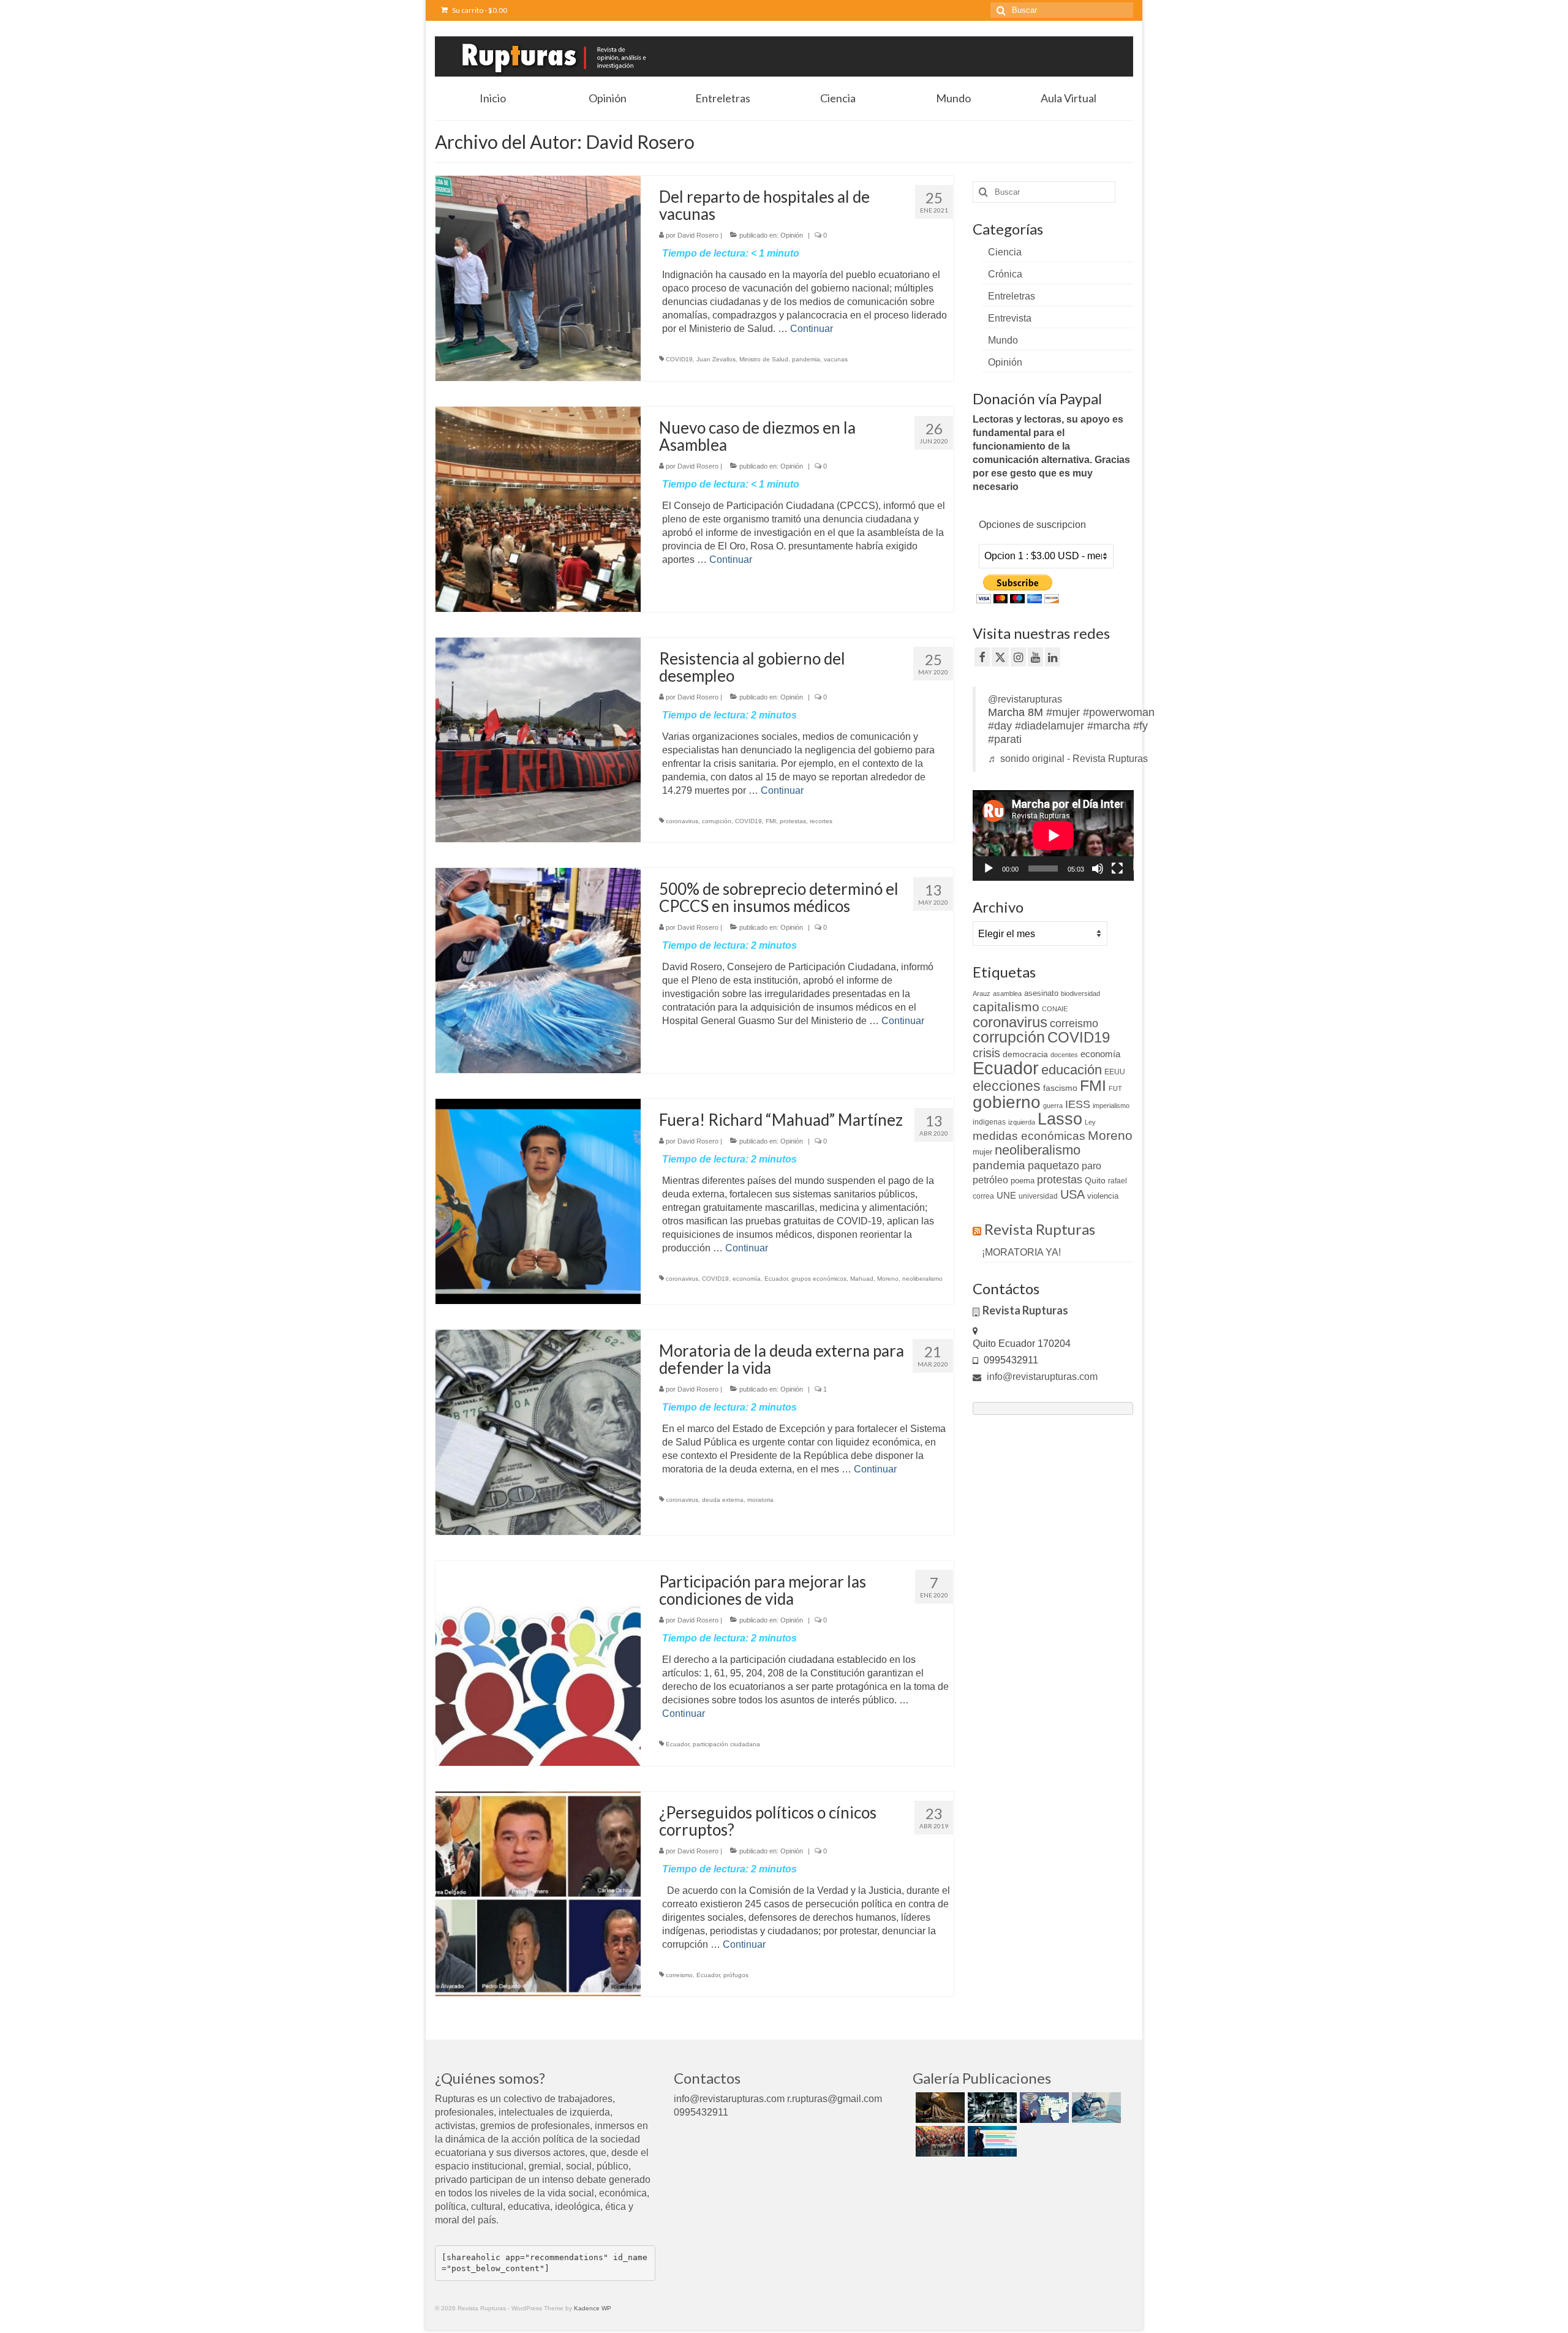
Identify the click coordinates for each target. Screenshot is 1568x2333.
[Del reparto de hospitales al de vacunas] (538, 278)
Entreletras (1012, 296)
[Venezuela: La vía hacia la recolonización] (1095, 2108)
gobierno (1007, 1102)
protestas (793, 821)
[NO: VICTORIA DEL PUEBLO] (939, 2141)
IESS (1078, 1104)
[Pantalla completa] (1117, 869)
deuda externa (723, 1500)
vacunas (836, 359)
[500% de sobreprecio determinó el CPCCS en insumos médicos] (538, 970)
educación (1072, 1070)
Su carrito (479, 10)
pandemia (806, 359)
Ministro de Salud (764, 359)
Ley (1090, 1122)
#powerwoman (1119, 712)
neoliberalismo (922, 1279)
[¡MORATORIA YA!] (939, 2108)
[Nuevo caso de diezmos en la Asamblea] (538, 508)
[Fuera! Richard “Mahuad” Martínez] (538, 1201)
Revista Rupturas (1040, 1229)
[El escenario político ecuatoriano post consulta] (991, 2141)
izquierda (1022, 1122)
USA (1072, 1194)
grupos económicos (819, 1279)
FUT (1115, 1088)
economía (747, 1279)
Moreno (888, 1279)
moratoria (760, 1500)
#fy (1140, 726)
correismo (679, 1975)
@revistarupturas (1025, 699)
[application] (1053, 835)
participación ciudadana (726, 1744)
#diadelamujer (1050, 726)
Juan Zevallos (716, 359)
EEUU (1115, 1072)
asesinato (1041, 993)
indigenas (989, 1122)
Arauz (982, 993)
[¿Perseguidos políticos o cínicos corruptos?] (538, 1893)
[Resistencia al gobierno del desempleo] (538, 739)
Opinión (792, 235)
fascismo (1060, 1088)
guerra (1053, 1106)
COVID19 (679, 359)
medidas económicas (1029, 1136)
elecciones (1007, 1086)
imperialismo (1111, 1106)
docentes (1064, 1055)
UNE (1006, 1196)
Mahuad (862, 1279)
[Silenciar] (1098, 869)
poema (1023, 1181)
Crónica (1005, 274)
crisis (986, 1053)
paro (1091, 1166)
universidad (1038, 1196)
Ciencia (1005, 252)
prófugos (736, 1975)
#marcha (1109, 726)
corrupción (717, 821)
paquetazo (1053, 1166)
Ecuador (776, 1279)
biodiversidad (1080, 993)
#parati (1005, 739)
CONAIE (1055, 1009)
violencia (1103, 1196)
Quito (1095, 1180)
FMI (771, 821)
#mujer (1063, 712)
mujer (982, 1152)
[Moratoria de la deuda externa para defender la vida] (538, 1432)
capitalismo (1006, 1007)
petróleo (990, 1180)
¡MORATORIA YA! (1021, 1252)
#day (1000, 726)
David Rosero (698, 235)
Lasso (1060, 1119)
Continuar (812, 329)
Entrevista (1010, 318)
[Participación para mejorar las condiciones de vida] (538, 1662)
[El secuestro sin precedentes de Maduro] (1043, 2108)
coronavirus (682, 821)
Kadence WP (593, 2308)
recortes (821, 821)
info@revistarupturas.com (1041, 1377)
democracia (1025, 1054)
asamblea (1007, 993)
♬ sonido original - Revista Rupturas (1068, 759)
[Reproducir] (989, 869)
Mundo (1003, 340)
